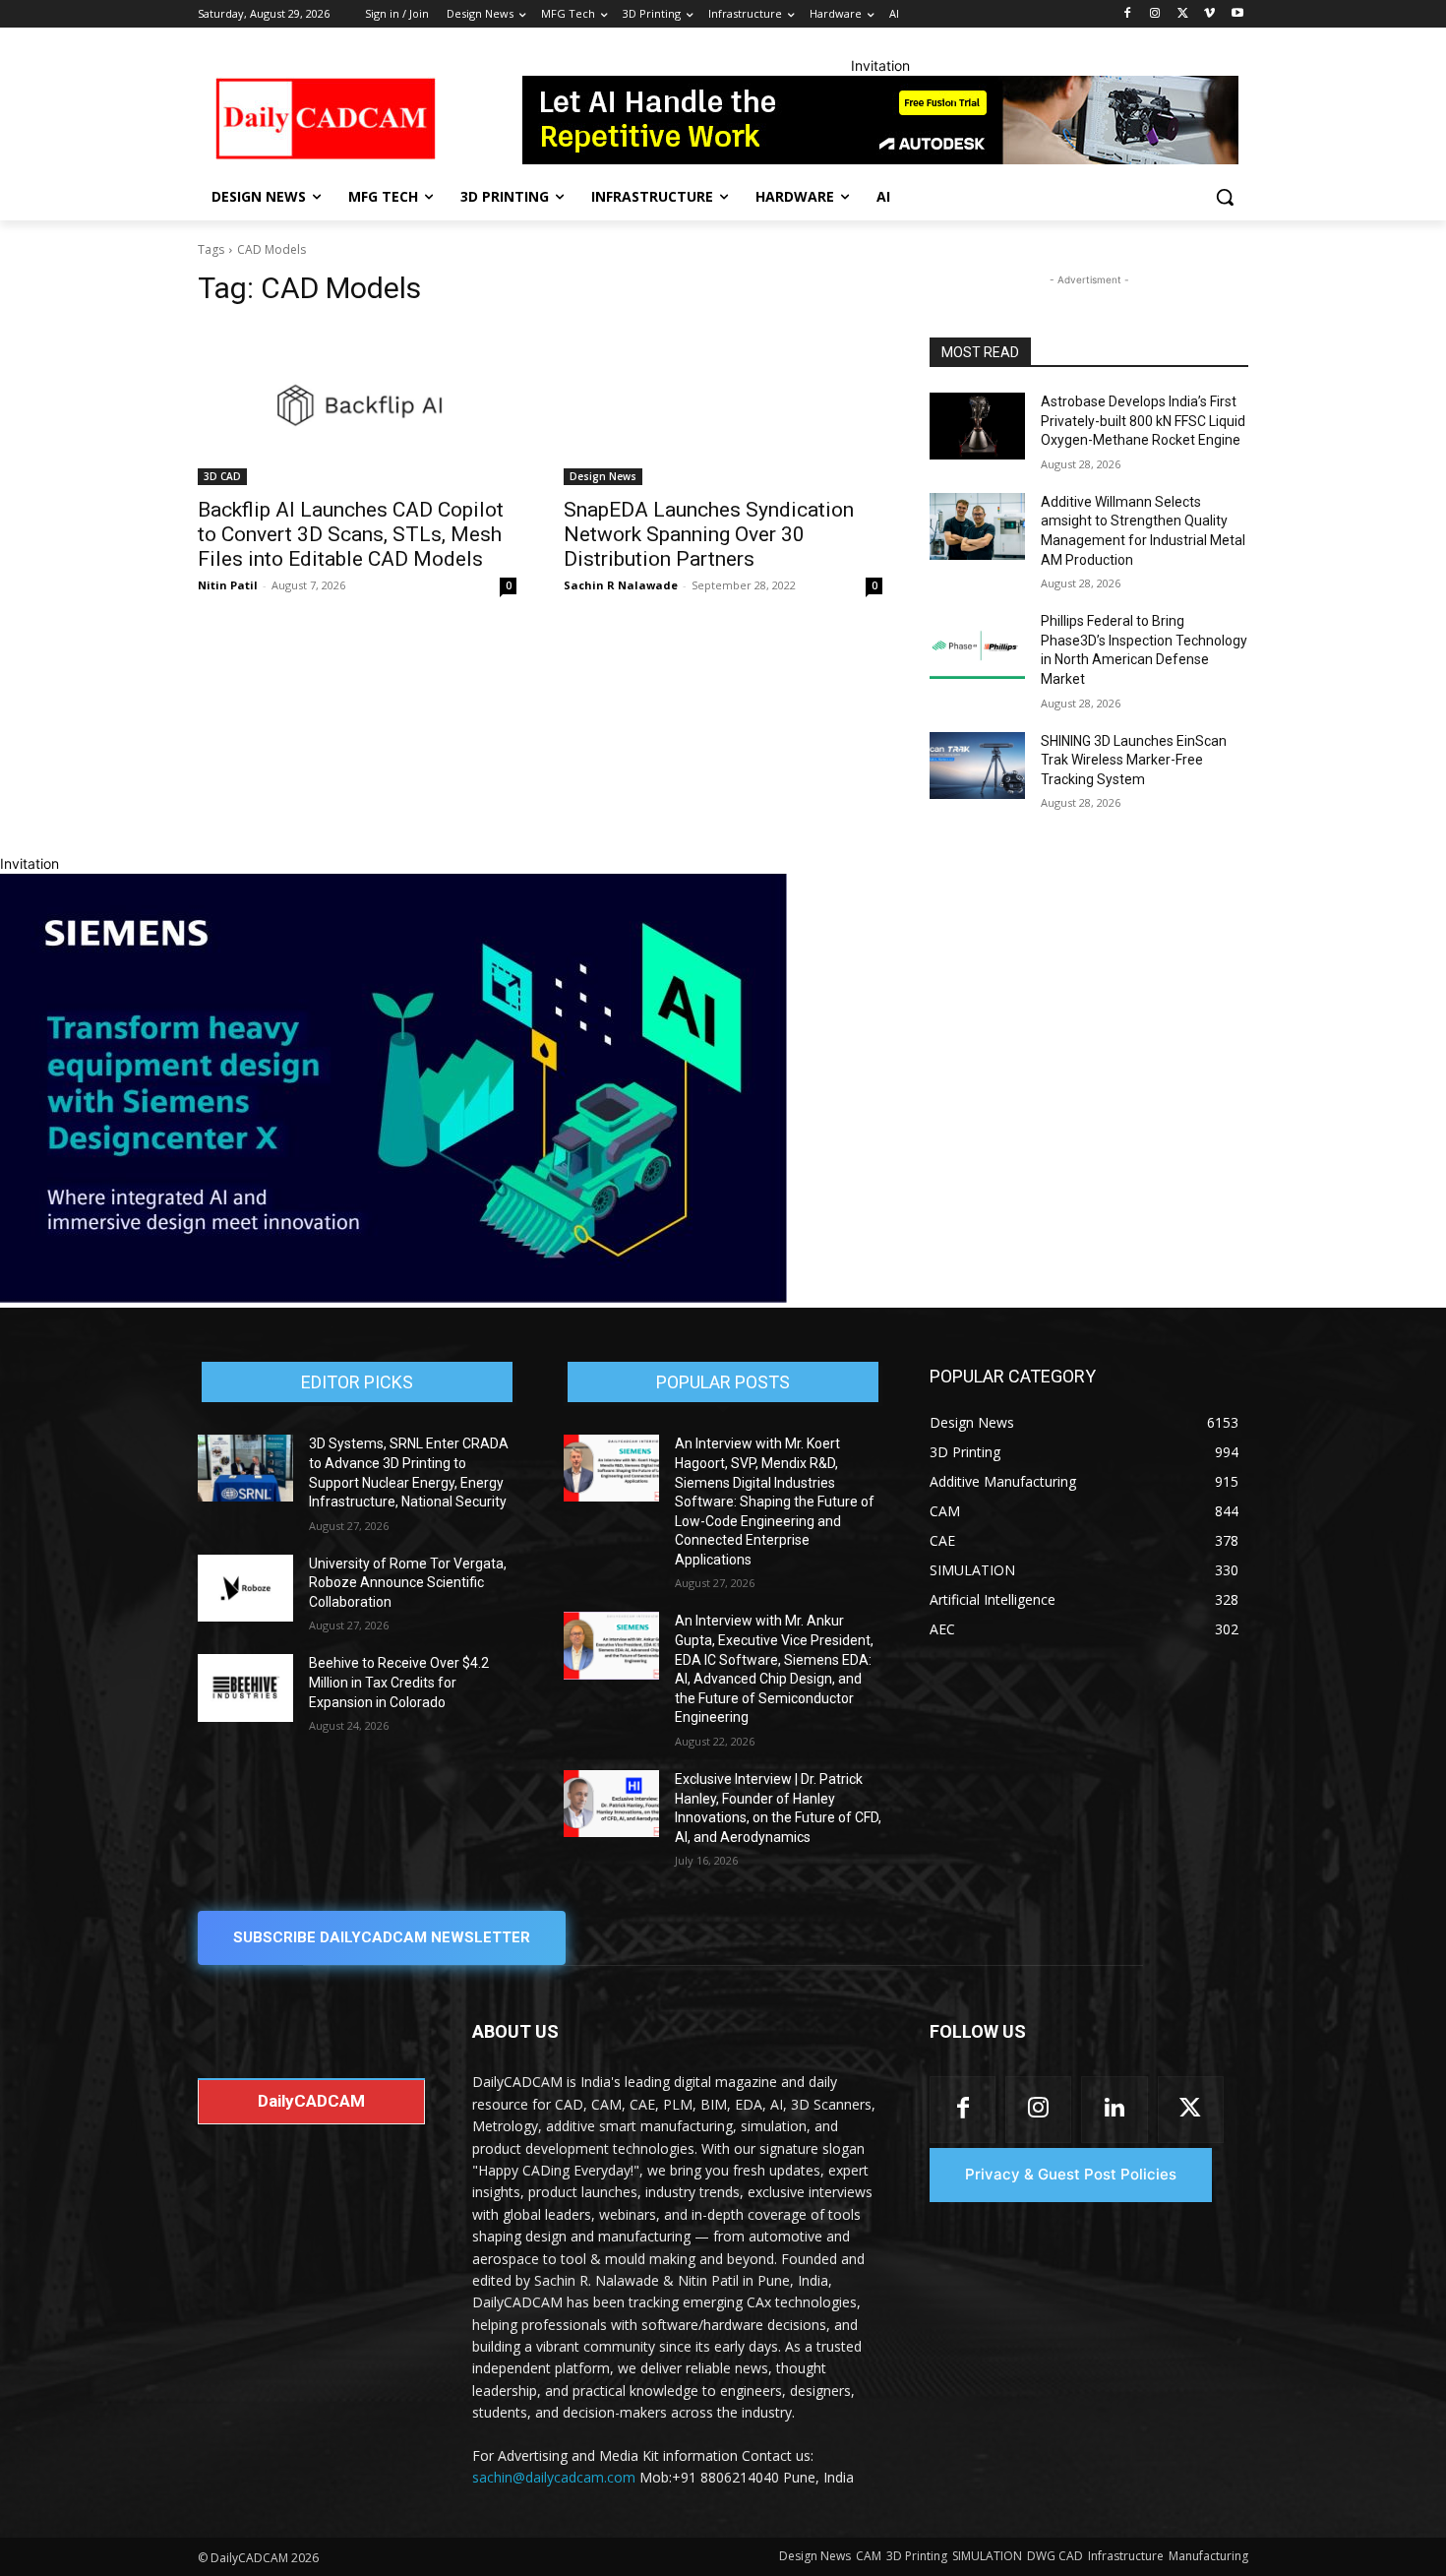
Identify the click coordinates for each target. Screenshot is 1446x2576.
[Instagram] (1155, 14)
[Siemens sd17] (393, 1297)
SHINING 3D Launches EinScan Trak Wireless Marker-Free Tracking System (1134, 760)
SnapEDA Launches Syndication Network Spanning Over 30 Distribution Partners (709, 534)
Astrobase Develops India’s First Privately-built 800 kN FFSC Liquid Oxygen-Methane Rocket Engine (1143, 421)
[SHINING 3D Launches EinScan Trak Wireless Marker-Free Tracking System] (977, 766)
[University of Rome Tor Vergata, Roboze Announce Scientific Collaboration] (245, 1588)
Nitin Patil (228, 585)
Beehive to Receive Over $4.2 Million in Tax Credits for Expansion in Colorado (399, 1682)
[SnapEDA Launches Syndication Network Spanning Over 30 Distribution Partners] (723, 405)
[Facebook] (1128, 14)
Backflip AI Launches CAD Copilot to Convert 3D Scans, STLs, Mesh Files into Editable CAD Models (351, 534)
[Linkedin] (1114, 2109)
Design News (603, 476)
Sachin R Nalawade (621, 585)
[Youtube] (1237, 14)
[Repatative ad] (880, 120)
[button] (1225, 197)
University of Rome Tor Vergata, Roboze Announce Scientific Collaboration (408, 1583)
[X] (1183, 14)
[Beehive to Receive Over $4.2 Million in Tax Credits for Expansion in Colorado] (245, 1687)
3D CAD (222, 476)
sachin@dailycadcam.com (554, 2477)
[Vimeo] (1209, 14)
